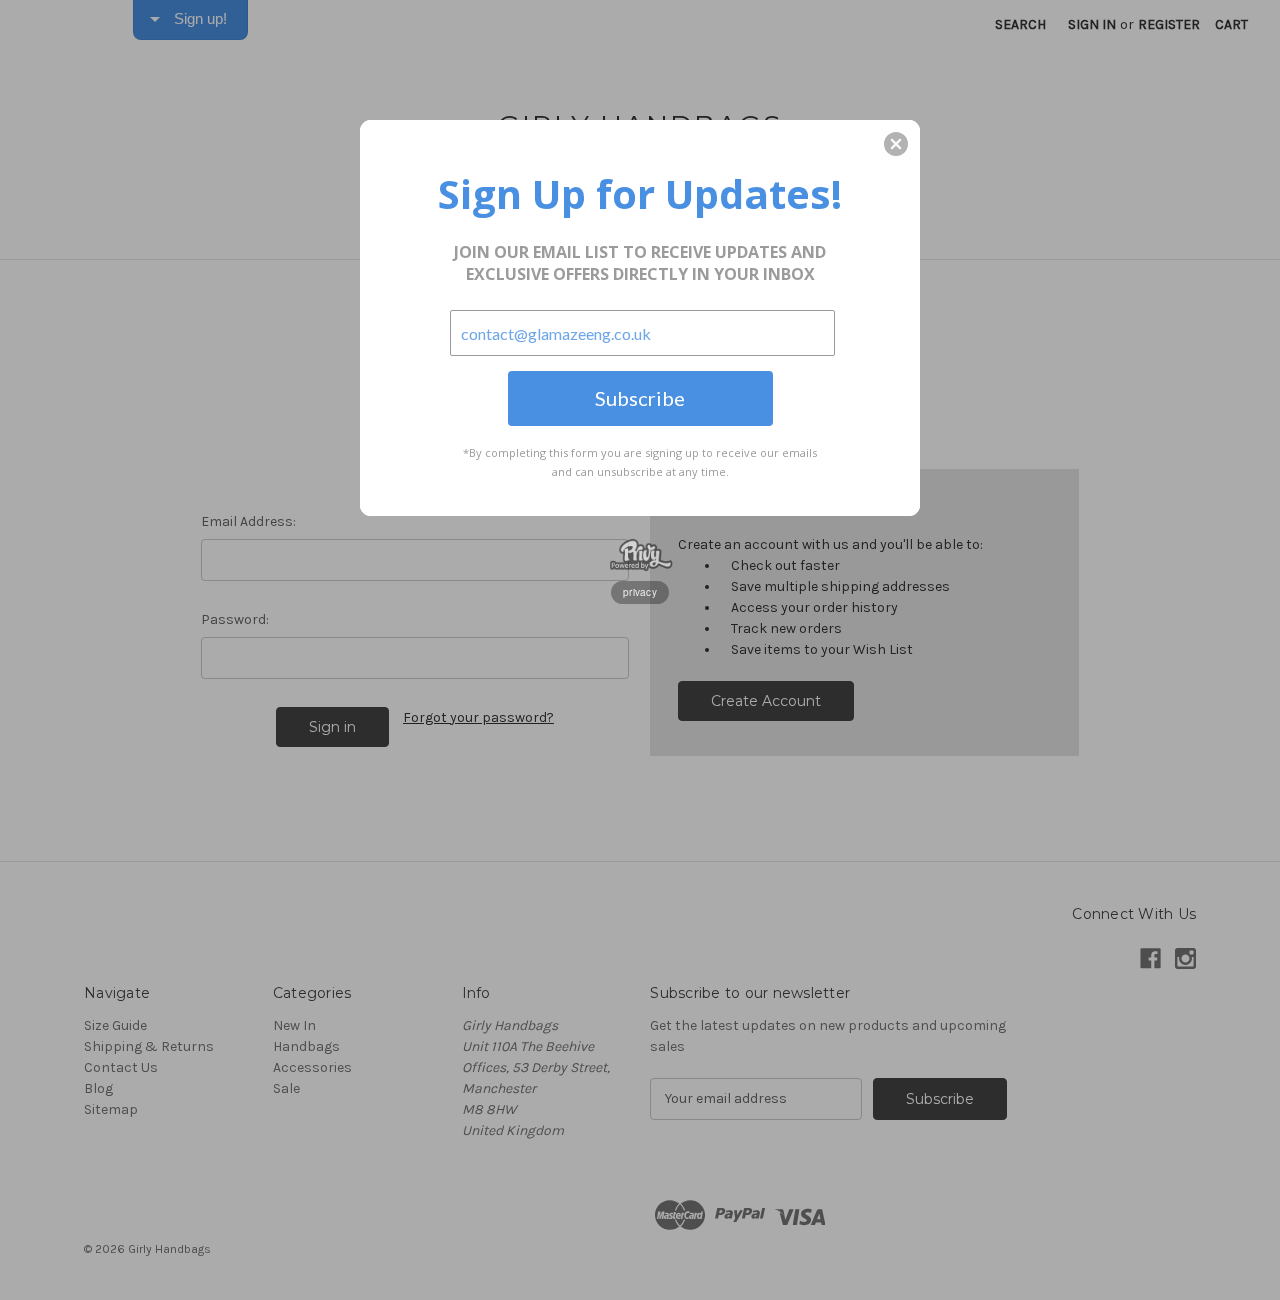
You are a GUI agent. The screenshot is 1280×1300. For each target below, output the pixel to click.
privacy (640, 592)
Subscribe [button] (640, 398)
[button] (896, 144)
